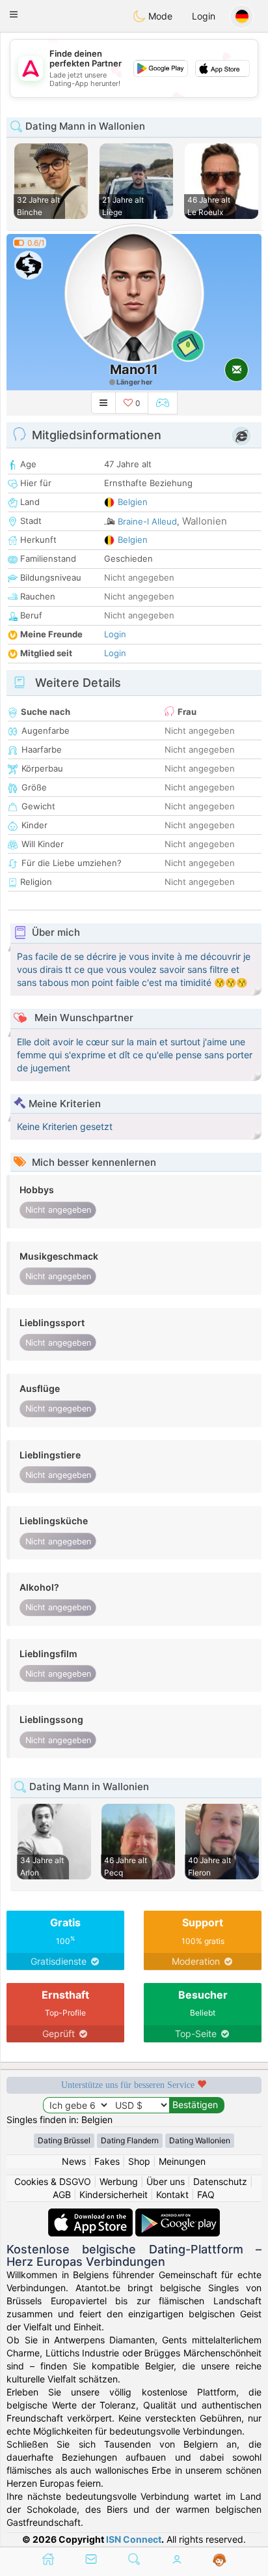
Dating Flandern (130, 2140)
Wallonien (205, 521)
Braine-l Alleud (147, 521)
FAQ (206, 2194)
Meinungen (182, 2161)
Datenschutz (220, 2181)
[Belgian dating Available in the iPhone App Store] (92, 2215)
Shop (139, 2161)
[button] (14, 14)
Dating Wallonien (200, 2140)
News (74, 2161)
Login (204, 16)
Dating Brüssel (64, 2140)
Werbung (119, 2181)
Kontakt (172, 2194)
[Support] (220, 2560)
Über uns (166, 2181)
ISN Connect (134, 2539)
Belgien (133, 502)
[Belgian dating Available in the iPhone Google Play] (178, 2215)
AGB (62, 2194)
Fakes (107, 2161)
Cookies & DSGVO (53, 2181)
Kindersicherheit (114, 2194)
